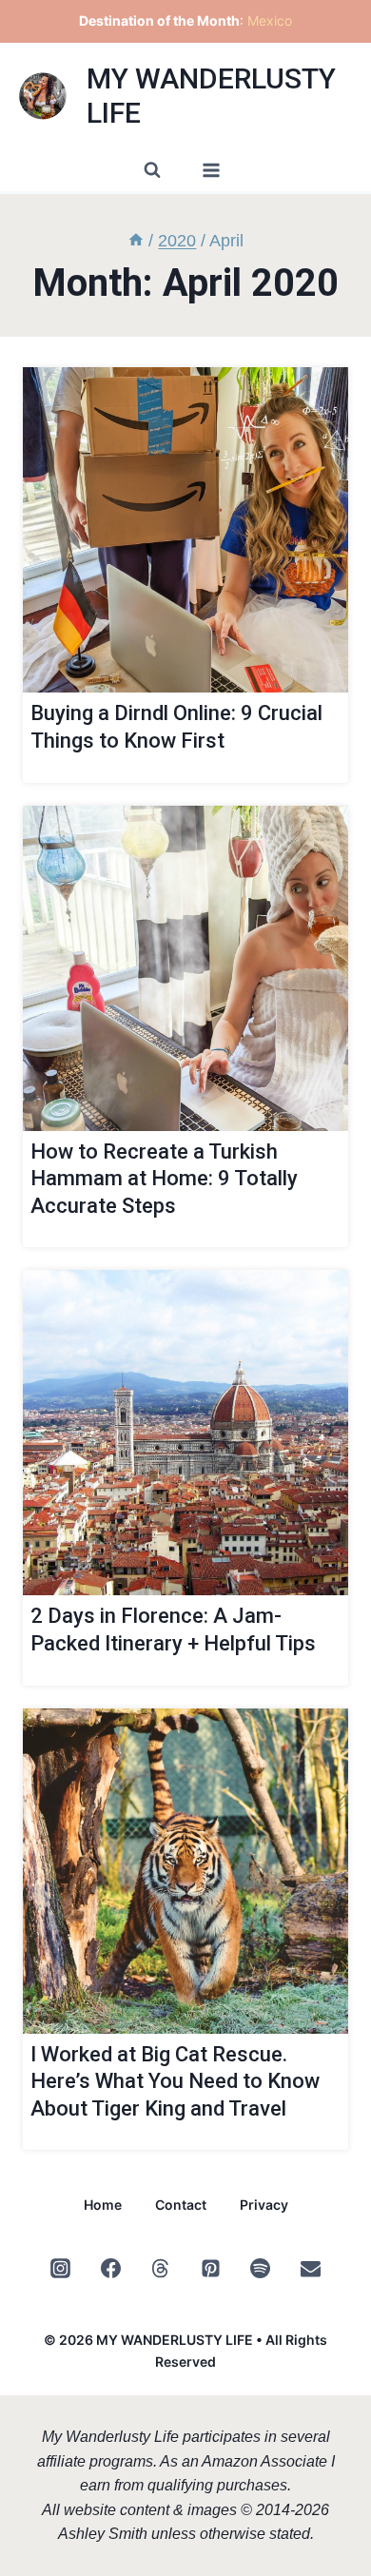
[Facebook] (110, 2268)
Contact (181, 2205)
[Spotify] (261, 2268)
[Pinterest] (210, 2268)
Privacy (264, 2205)
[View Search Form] (152, 170)
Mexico (270, 20)
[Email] (310, 2268)
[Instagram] (61, 2268)
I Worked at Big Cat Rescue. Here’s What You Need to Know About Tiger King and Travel (175, 2081)
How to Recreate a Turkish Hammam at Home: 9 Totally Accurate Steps (164, 1179)
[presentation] (185, 530)
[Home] (136, 241)
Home (103, 2205)
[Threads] (161, 2268)
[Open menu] (211, 170)
